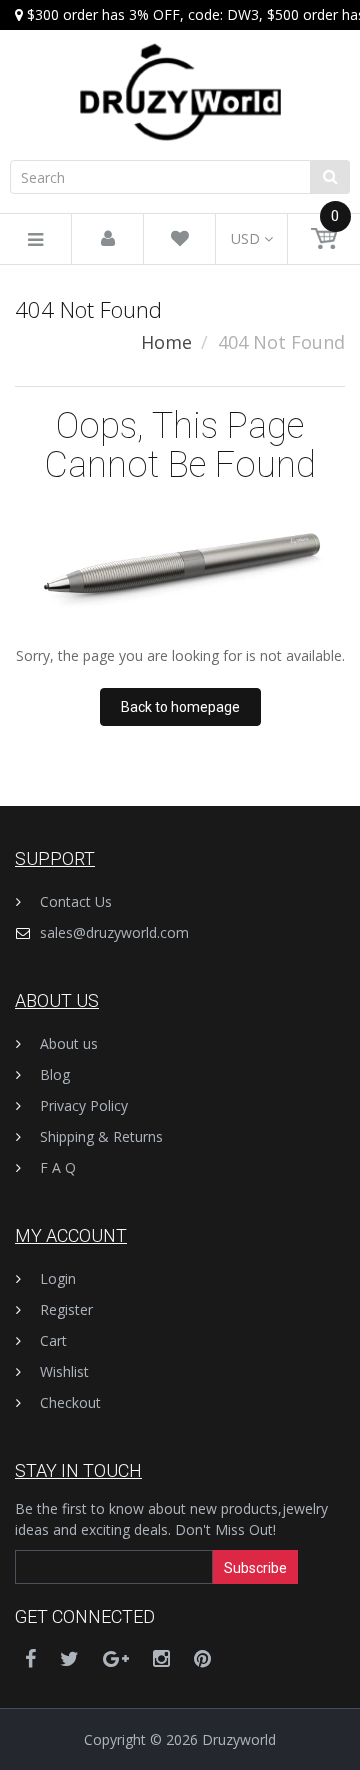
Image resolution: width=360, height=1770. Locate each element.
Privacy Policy (84, 1105)
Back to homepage (180, 707)
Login (58, 1278)
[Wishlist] (180, 239)
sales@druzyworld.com (114, 932)
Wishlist (64, 1371)
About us (69, 1043)
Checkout (70, 1402)
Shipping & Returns (101, 1136)
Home (166, 342)
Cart (53, 1340)
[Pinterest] (202, 1658)
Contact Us (76, 901)
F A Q (58, 1167)
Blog (55, 1074)
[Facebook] (30, 1658)
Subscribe (255, 1568)
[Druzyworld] (180, 72)
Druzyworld (239, 1739)
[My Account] (108, 239)
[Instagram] (161, 1658)
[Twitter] (69, 1658)
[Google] (116, 1658)
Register (66, 1309)
